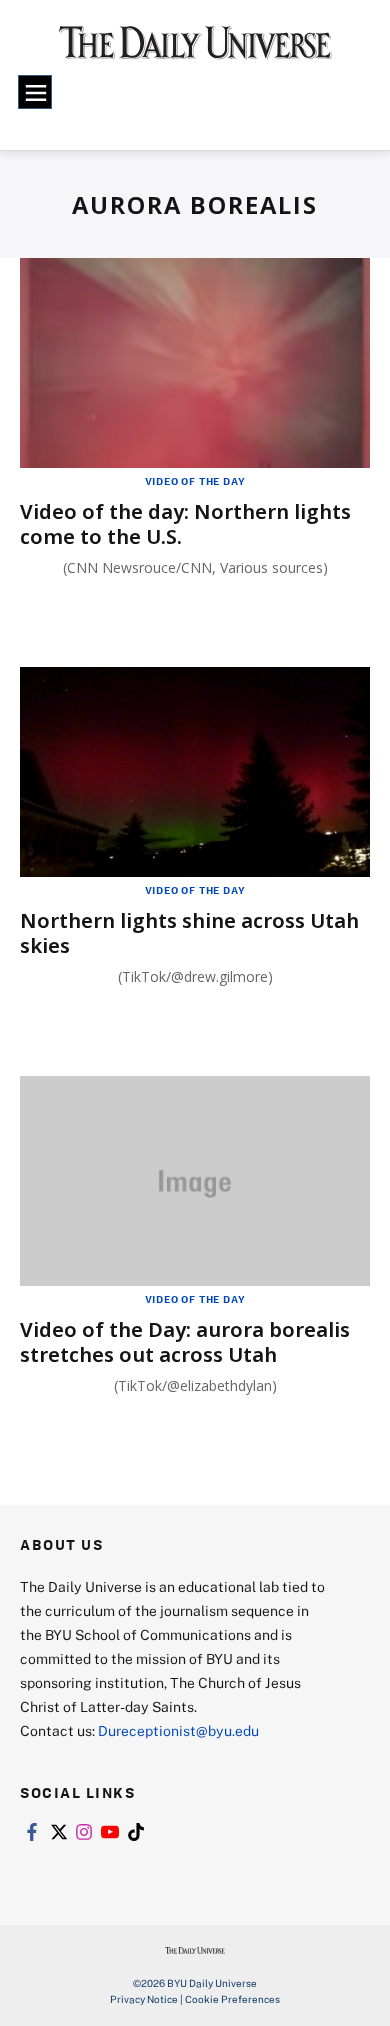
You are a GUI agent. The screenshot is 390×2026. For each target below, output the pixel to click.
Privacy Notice (144, 1999)
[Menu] (35, 92)
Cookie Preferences (232, 1999)
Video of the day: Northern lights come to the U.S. (185, 524)
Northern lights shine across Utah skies (189, 933)
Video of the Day (195, 481)
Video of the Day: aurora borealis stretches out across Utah (185, 1342)
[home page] (195, 49)
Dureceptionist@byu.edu (178, 1730)
